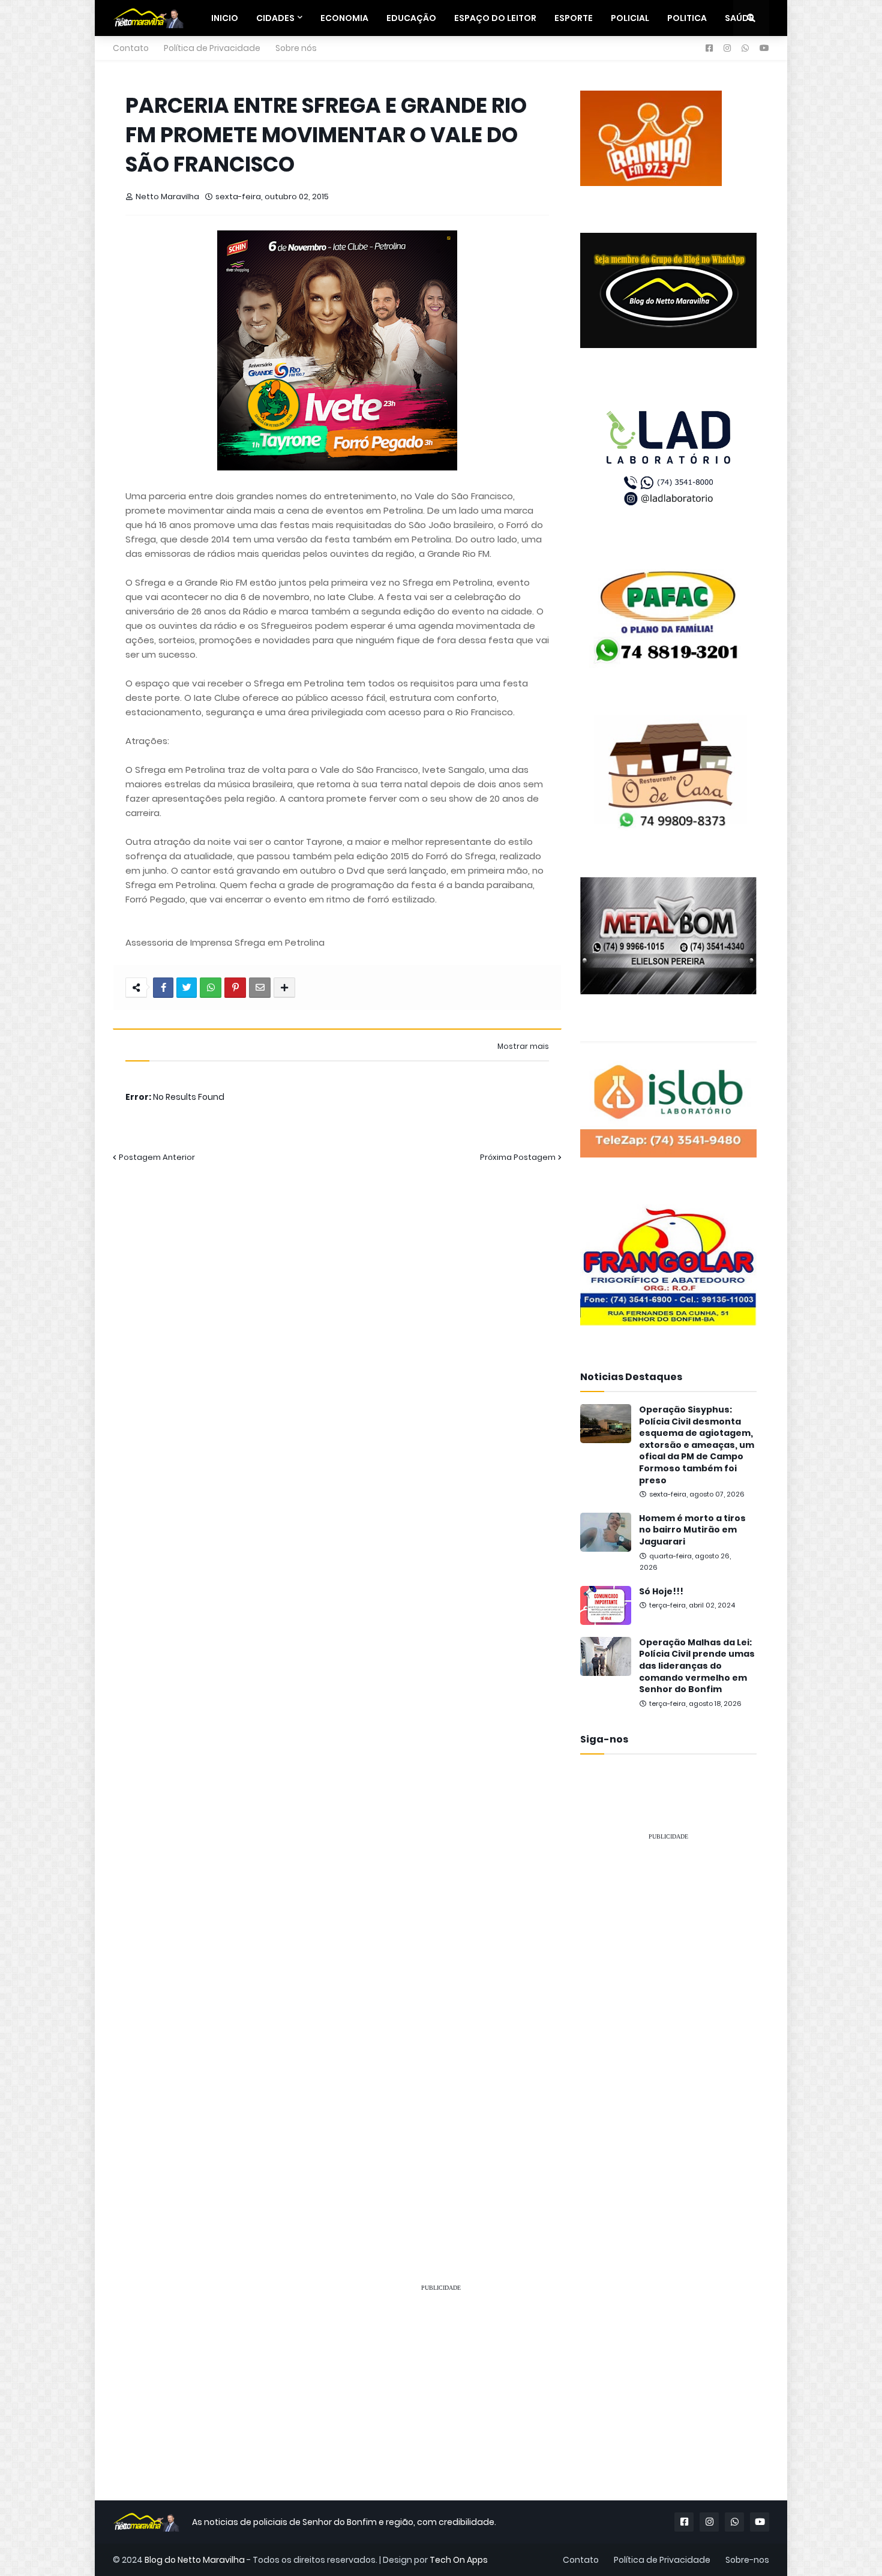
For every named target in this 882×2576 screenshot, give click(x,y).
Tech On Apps (459, 2560)
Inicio (225, 18)
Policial (630, 18)
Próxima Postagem (518, 1157)
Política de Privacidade (212, 48)
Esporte (574, 18)
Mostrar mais (523, 1046)
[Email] (260, 988)
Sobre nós (296, 48)
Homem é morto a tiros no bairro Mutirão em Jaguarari (692, 1530)
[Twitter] (187, 988)
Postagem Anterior (157, 1157)
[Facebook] (163, 988)
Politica (687, 18)
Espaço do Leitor (495, 18)
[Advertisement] (668, 2031)
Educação (411, 18)
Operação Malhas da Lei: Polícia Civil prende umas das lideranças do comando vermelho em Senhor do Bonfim (697, 1666)
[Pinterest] (235, 988)
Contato (131, 48)
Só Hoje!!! (661, 1592)
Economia (344, 18)
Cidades (275, 18)
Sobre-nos (747, 2560)
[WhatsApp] (211, 988)
